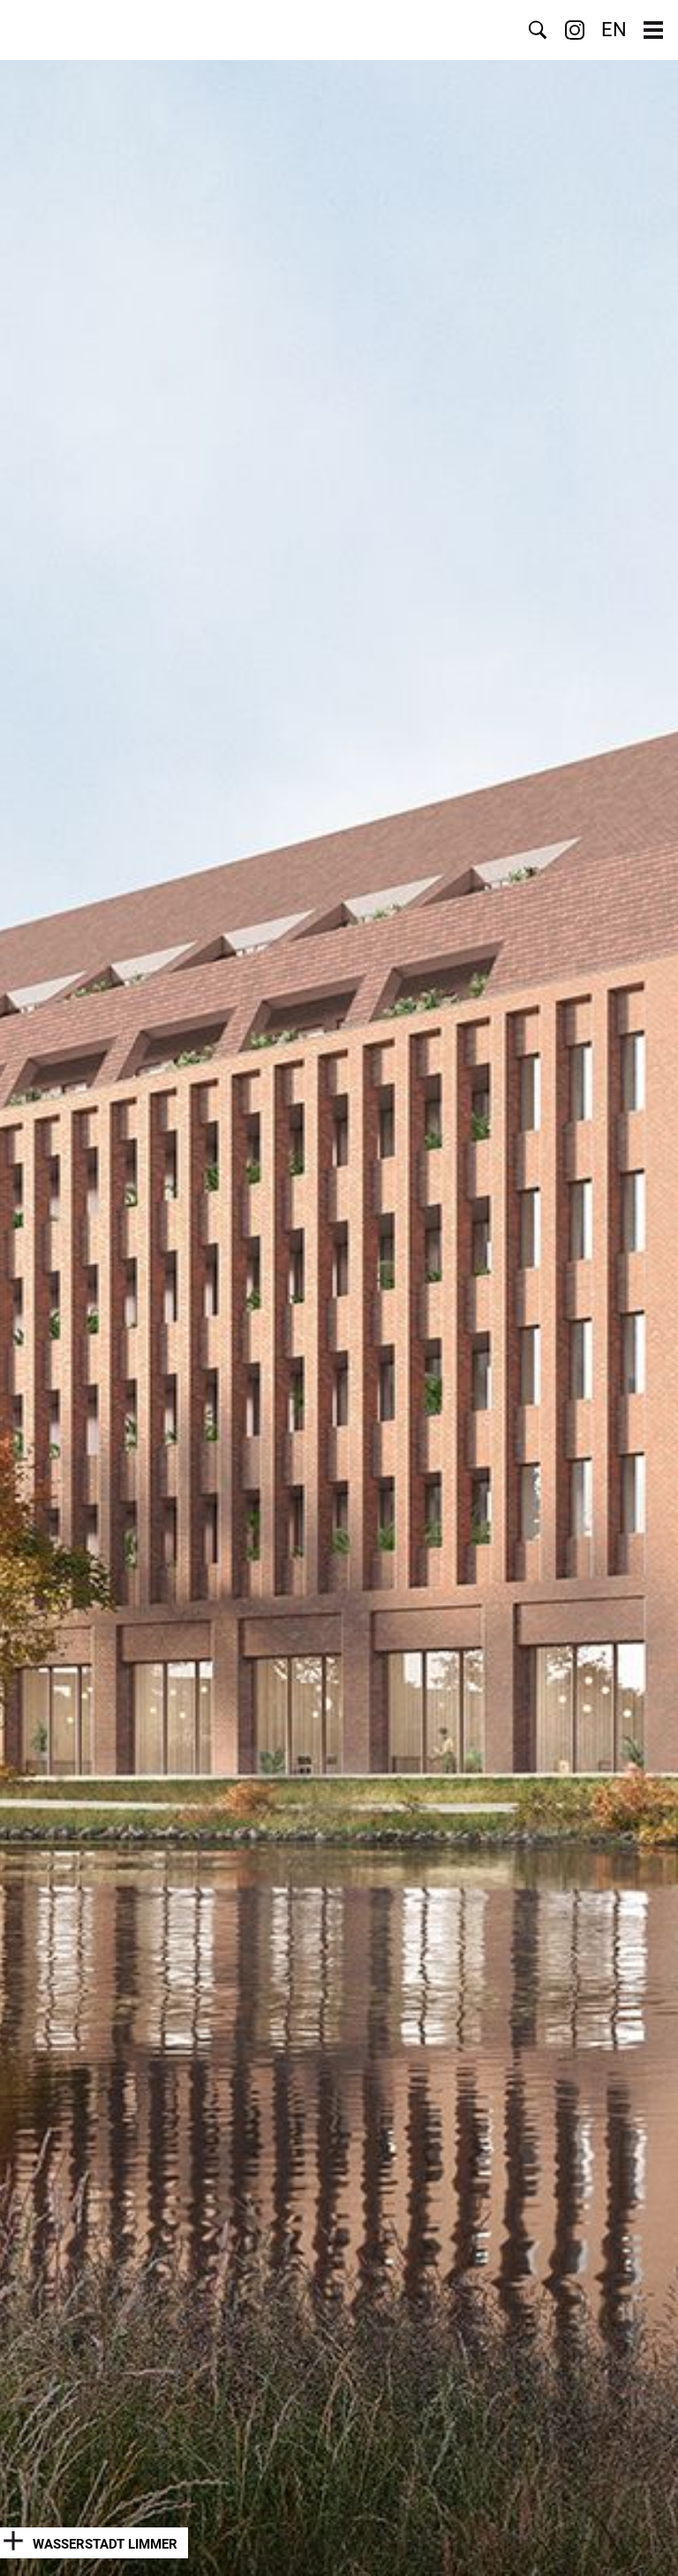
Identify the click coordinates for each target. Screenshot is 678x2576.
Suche (538, 30)
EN (614, 30)
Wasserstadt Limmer (105, 2544)
